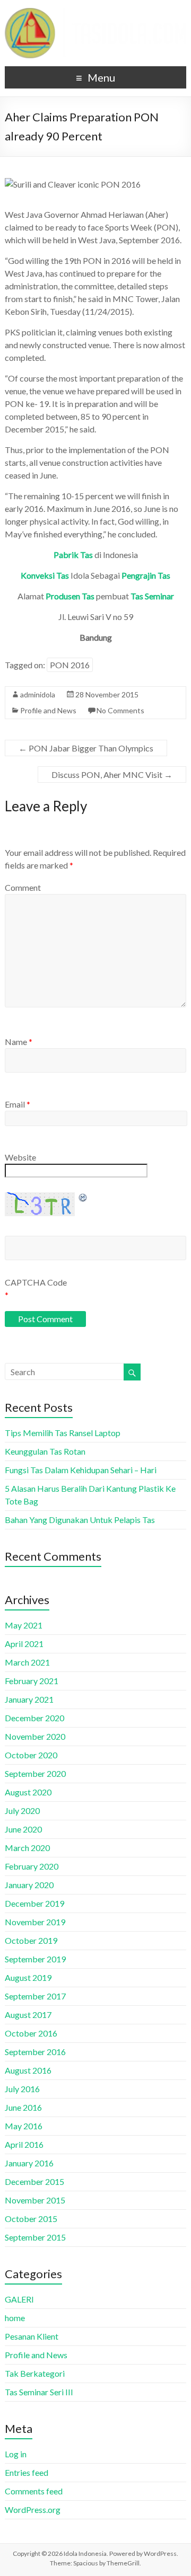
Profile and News (48, 710)
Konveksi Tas (45, 575)
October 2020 (31, 1755)
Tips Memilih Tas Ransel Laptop (63, 1433)
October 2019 (31, 1940)
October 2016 (31, 2033)
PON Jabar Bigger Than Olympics (86, 748)
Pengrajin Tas (146, 575)
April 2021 (24, 1644)
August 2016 (28, 2070)
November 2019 (35, 1922)
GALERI (19, 2299)
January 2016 (29, 2163)
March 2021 (27, 1662)
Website (20, 1157)
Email (18, 1104)
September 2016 (35, 2052)
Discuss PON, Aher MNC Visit (112, 774)
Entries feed (27, 2472)
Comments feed (34, 2491)
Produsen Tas (70, 596)
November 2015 (35, 2200)
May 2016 (24, 2126)
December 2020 (34, 1718)
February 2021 (32, 1681)
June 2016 (23, 2107)
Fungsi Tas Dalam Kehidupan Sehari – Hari (81, 1470)
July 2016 (22, 2089)
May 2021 (24, 1625)
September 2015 (35, 2237)
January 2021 (29, 1699)
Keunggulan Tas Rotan (45, 1451)
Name (19, 1042)
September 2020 (35, 1773)
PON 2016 (70, 665)
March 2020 (27, 1848)
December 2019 (34, 1903)
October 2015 (31, 2219)
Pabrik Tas (73, 555)
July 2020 (22, 1811)
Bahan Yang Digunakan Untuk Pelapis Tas (80, 1520)
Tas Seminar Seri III (39, 2392)
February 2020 (32, 1866)
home (15, 2318)
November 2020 (35, 1736)
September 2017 (35, 1996)
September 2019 (35, 1959)
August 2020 (28, 1792)
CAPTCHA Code (36, 1282)
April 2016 (24, 2144)
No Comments (120, 710)
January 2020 (29, 1885)
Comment (23, 887)
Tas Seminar (152, 596)
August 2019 (28, 1977)
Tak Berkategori (35, 2373)
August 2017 (28, 2015)
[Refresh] (83, 1197)
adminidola (38, 694)
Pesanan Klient (32, 2336)
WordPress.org (33, 2509)
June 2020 (23, 1829)
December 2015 (34, 2181)
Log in (16, 2454)
